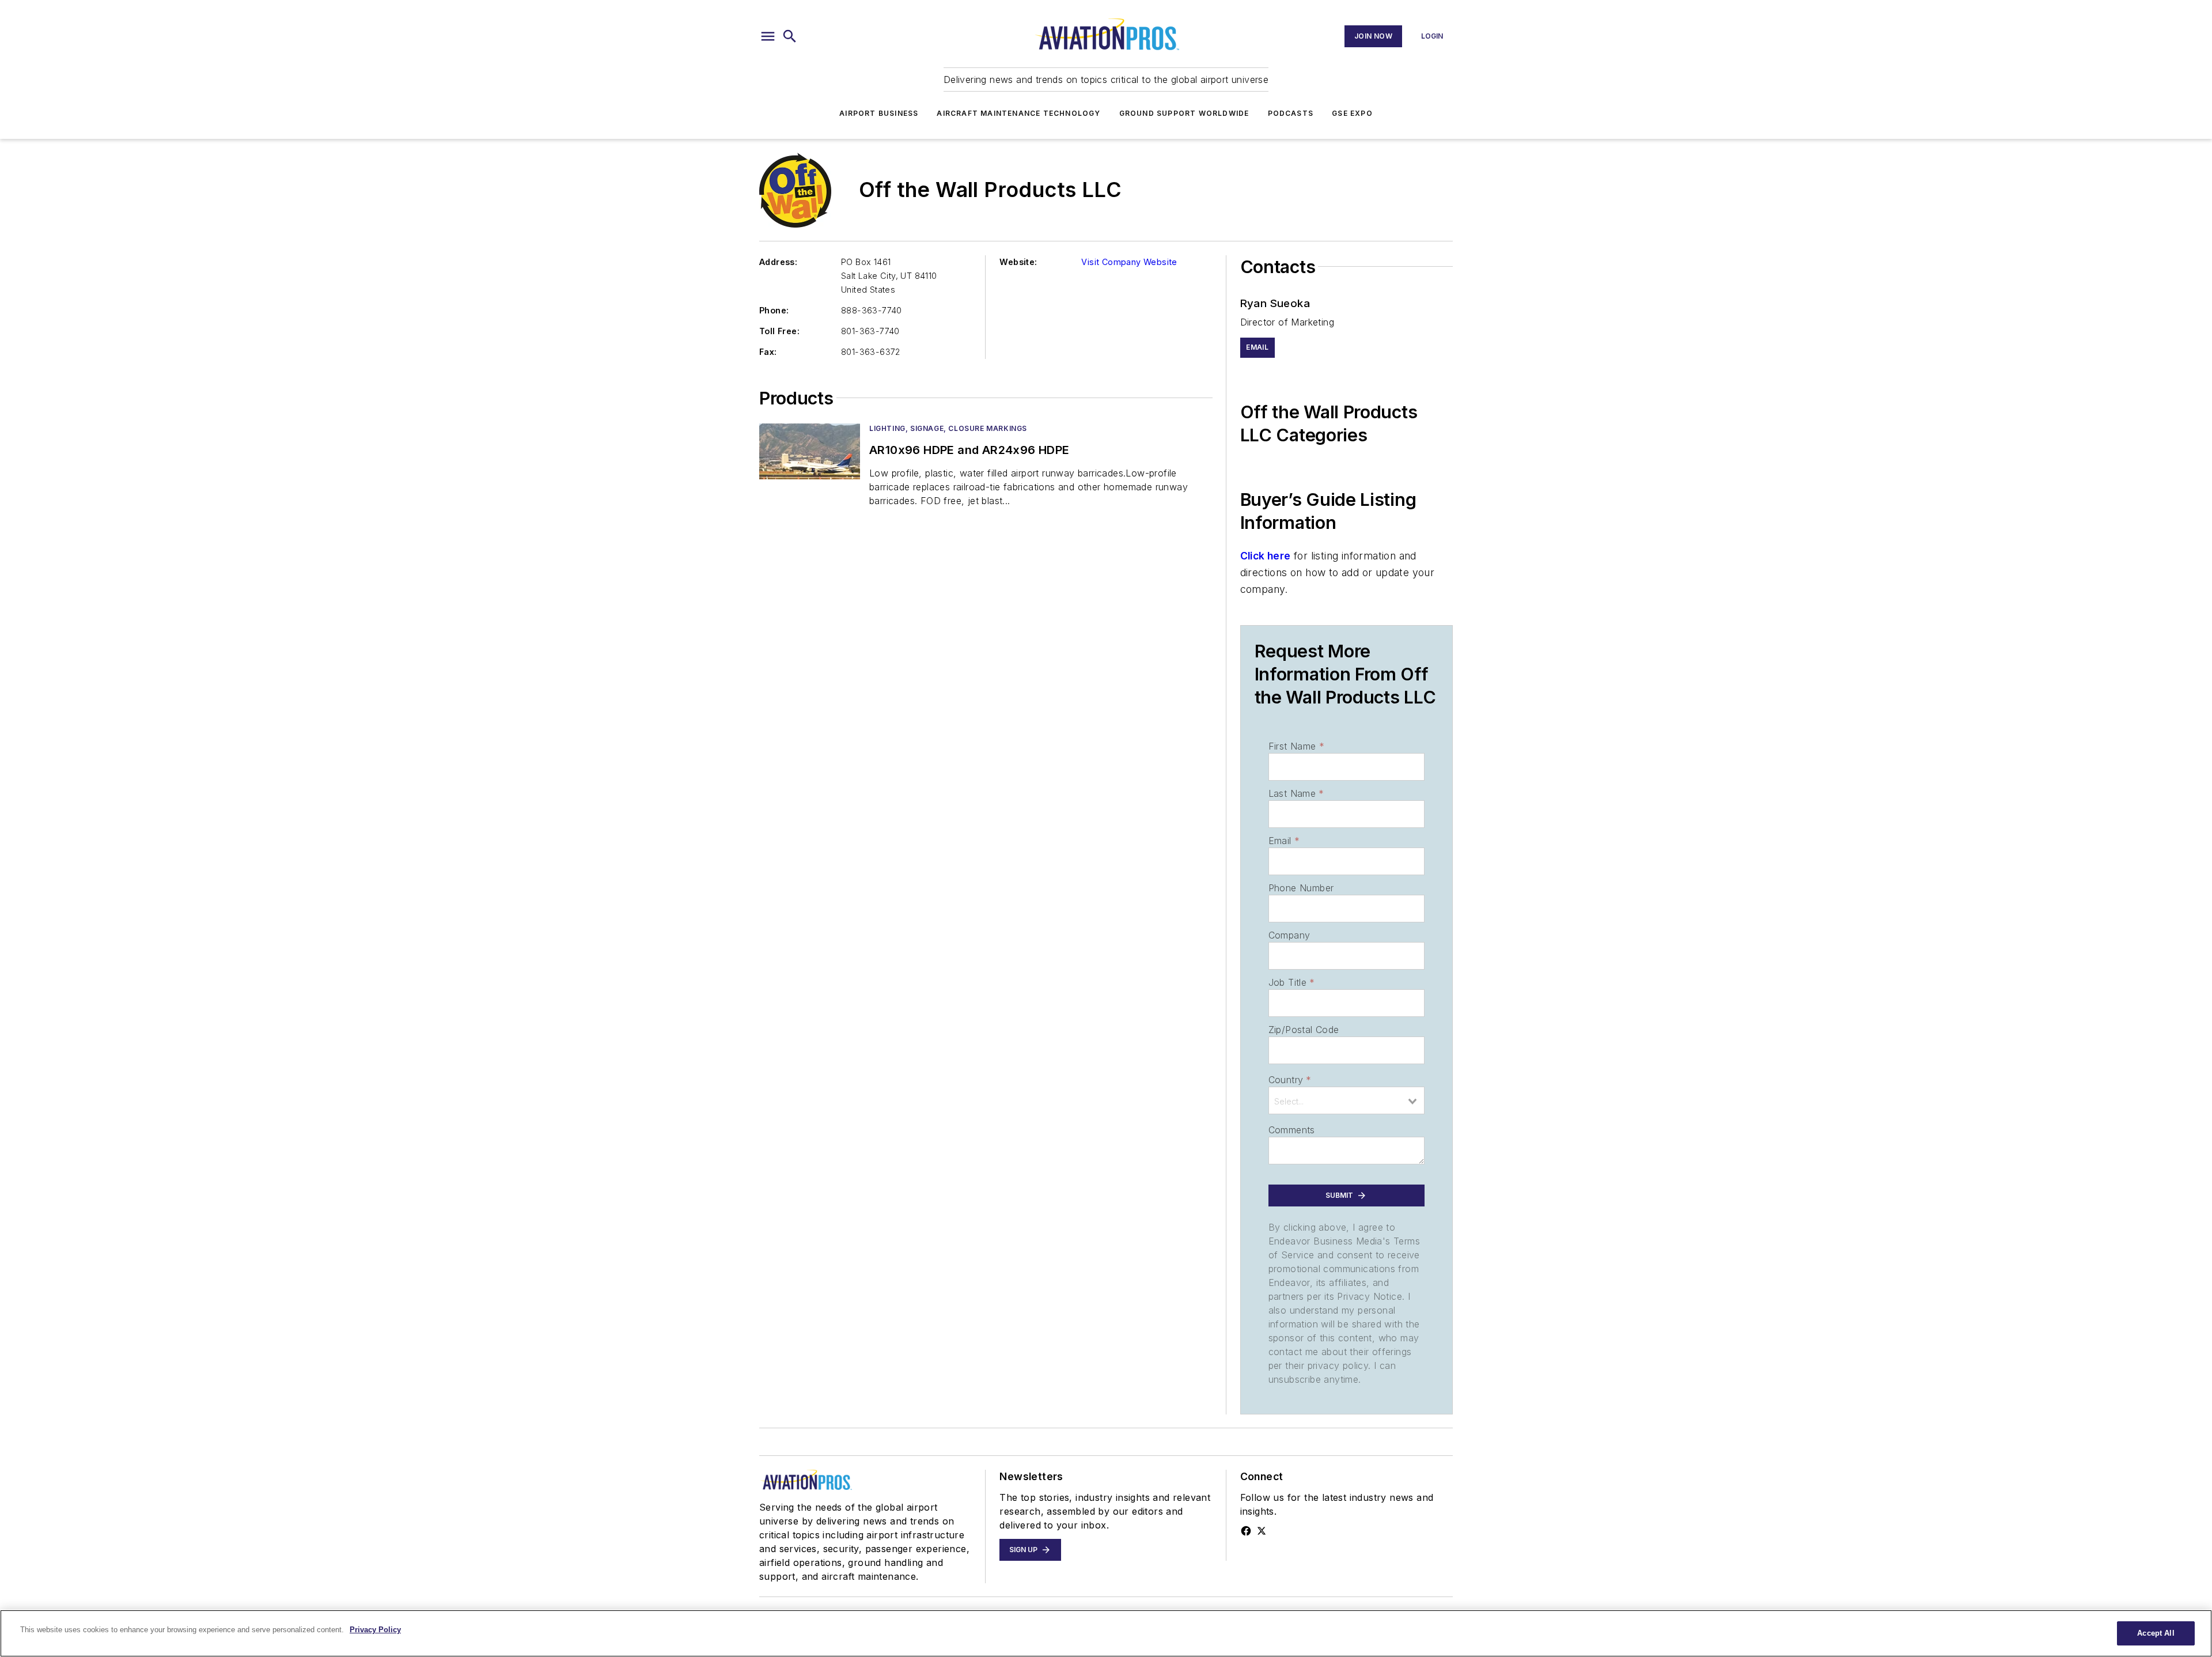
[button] (768, 36)
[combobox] (1346, 1100)
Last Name (1296, 793)
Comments (1292, 1130)
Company (1289, 935)
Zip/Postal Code (1304, 1030)
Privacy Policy (375, 1630)
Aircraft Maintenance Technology (1018, 113)
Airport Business (879, 113)
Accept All (2156, 1633)
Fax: (768, 352)
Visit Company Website (1129, 262)
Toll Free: (779, 331)
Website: (1018, 262)
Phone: (774, 310)
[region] (1106, 1633)
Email (1284, 841)
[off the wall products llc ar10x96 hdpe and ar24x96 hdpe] (810, 451)
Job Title (1292, 982)
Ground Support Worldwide (1184, 113)
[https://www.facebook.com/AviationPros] (1246, 1531)
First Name (1296, 746)
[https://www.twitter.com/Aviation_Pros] (1262, 1531)
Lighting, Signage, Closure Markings (948, 428)
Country (1290, 1080)
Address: (778, 262)
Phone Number (1301, 888)
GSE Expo (1352, 113)
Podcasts (1291, 113)
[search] (790, 36)
